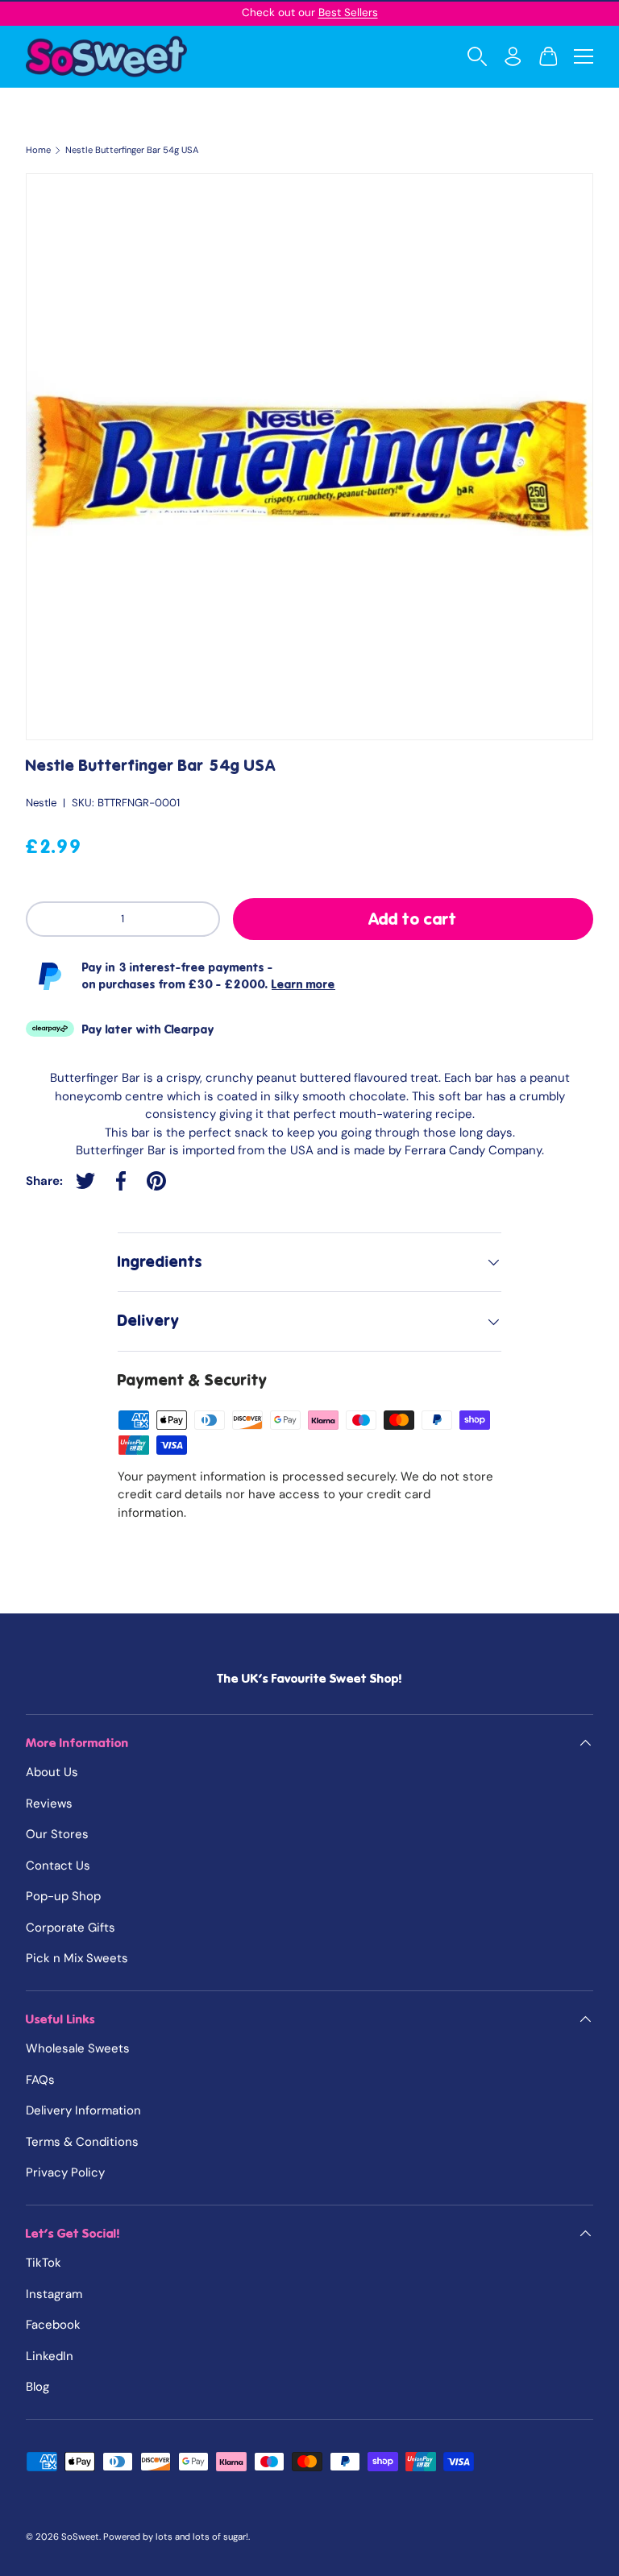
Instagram (54, 2294)
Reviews (49, 1804)
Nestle (41, 803)
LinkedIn (50, 2356)
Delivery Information (83, 2110)
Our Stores (57, 1834)
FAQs (40, 2080)
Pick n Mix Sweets (77, 1958)
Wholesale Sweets (78, 2048)
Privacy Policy (65, 2172)
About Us (52, 1772)
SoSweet (80, 2537)
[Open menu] (584, 56)
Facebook (53, 2325)
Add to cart (413, 919)
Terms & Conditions (82, 2142)
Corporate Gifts (71, 1928)
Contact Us (58, 1866)
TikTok (44, 2263)
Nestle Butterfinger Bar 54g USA (132, 150)
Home (38, 150)
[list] (309, 457)
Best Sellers (348, 12)
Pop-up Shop (63, 1896)
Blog (37, 2387)
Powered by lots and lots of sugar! (176, 2537)
